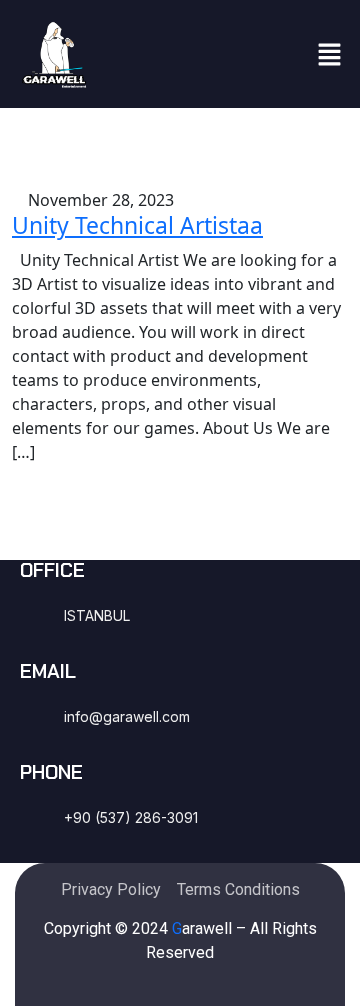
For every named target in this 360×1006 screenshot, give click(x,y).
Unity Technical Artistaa (137, 225)
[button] (330, 54)
